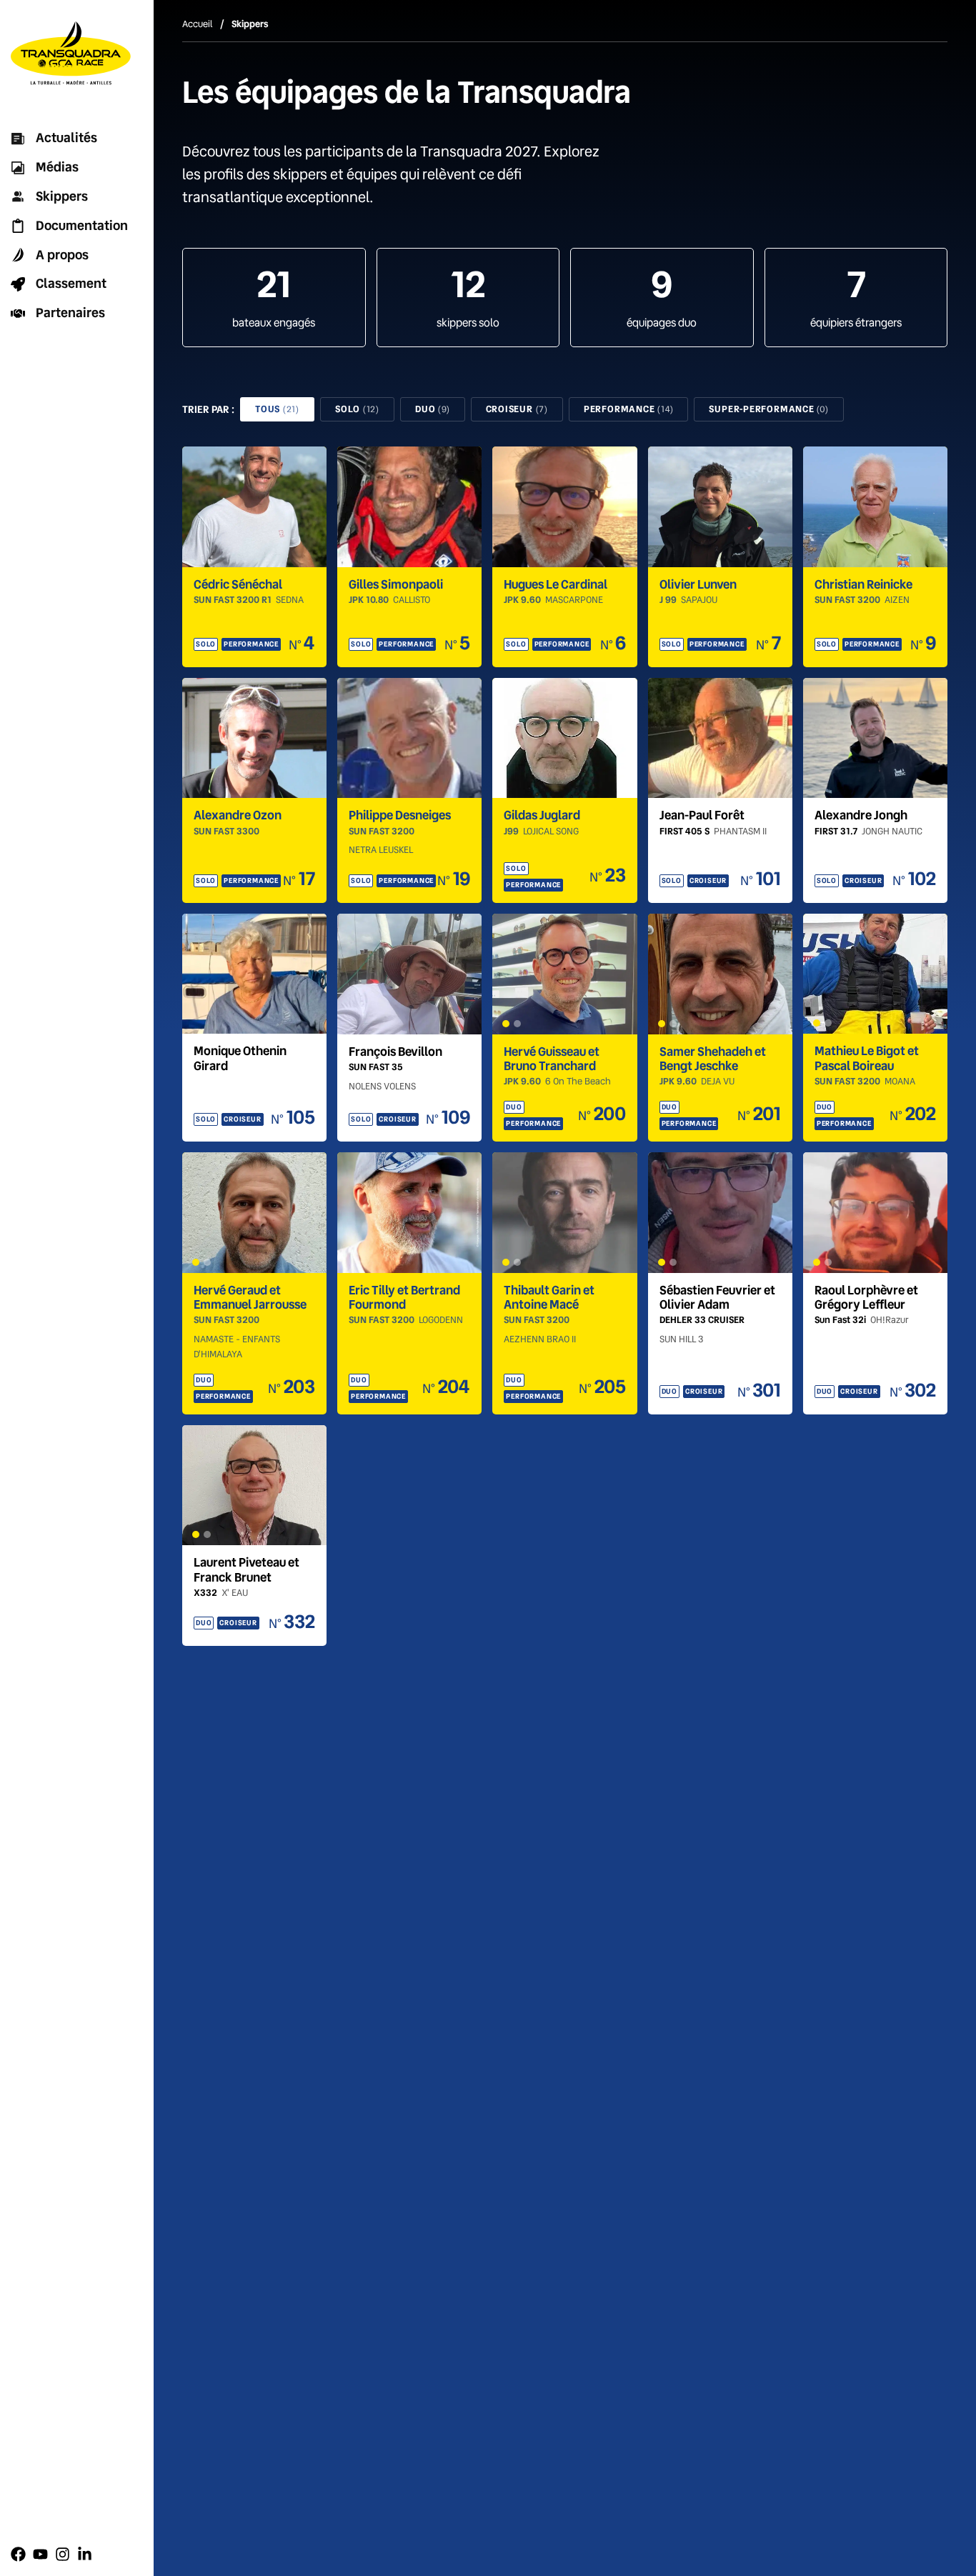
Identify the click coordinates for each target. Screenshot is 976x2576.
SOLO (357, 409)
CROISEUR (517, 409)
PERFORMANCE (629, 409)
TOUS (277, 409)
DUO (432, 409)
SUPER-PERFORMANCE (768, 409)
